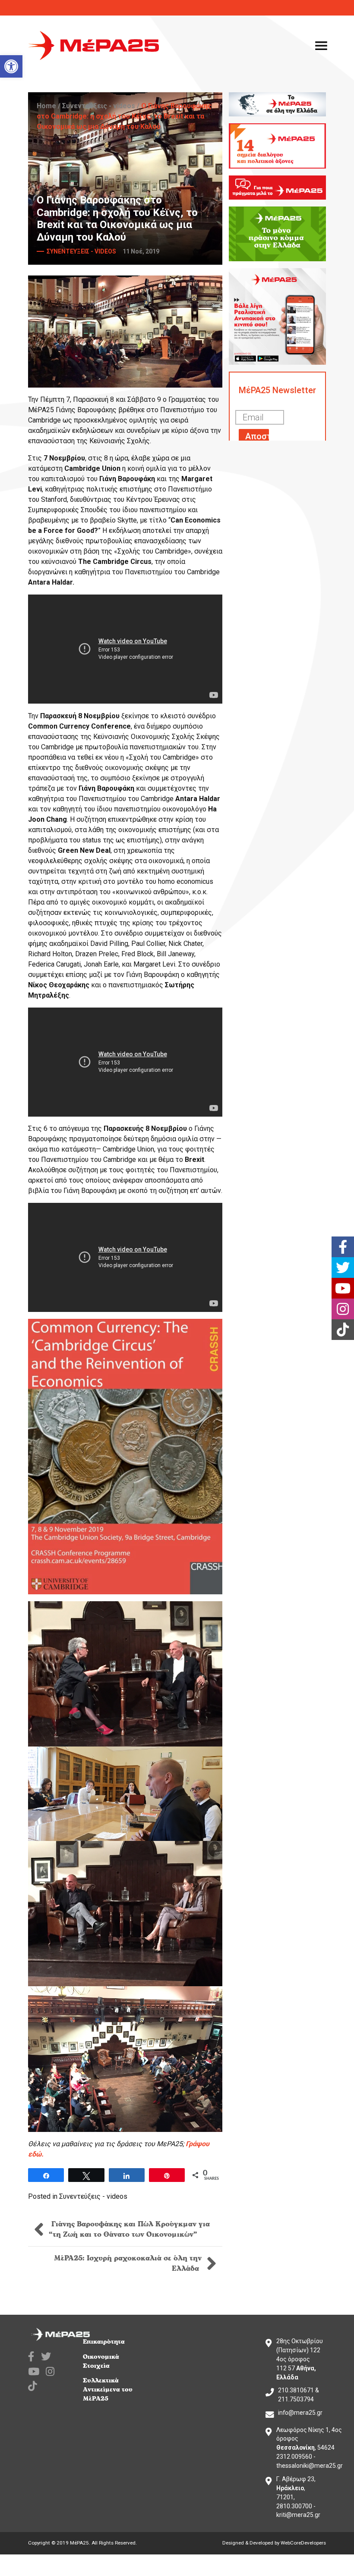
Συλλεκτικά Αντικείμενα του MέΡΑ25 (108, 2390)
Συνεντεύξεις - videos (99, 106)
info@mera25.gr (300, 2413)
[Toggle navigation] (321, 46)
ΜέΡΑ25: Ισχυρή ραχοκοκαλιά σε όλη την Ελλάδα (128, 2263)
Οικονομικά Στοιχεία (101, 2361)
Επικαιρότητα (104, 2342)
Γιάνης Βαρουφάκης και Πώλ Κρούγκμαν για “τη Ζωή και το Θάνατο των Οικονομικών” (129, 2229)
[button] (11, 66)
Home (46, 106)
